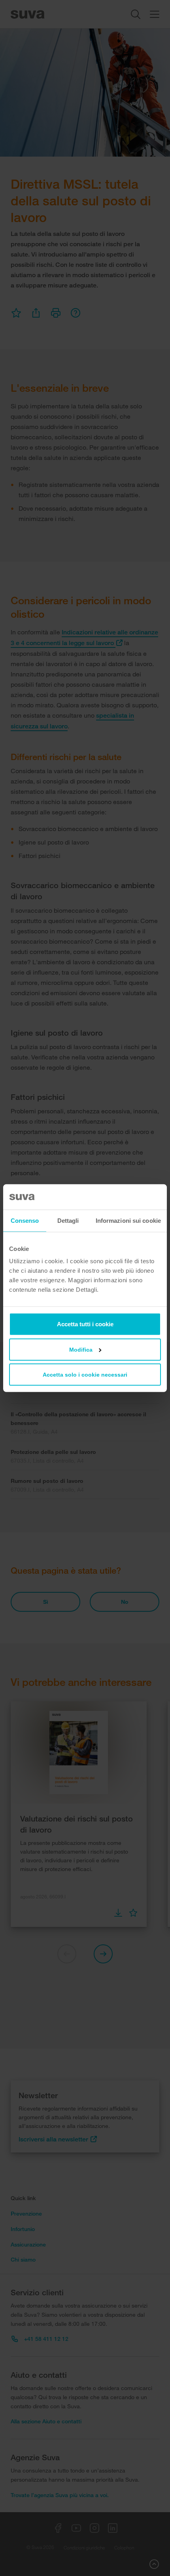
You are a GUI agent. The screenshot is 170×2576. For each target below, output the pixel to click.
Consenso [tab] (25, 1220)
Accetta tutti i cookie (85, 1324)
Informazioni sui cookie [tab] (128, 1220)
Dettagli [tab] (68, 1220)
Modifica (81, 1350)
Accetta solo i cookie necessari (85, 1375)
